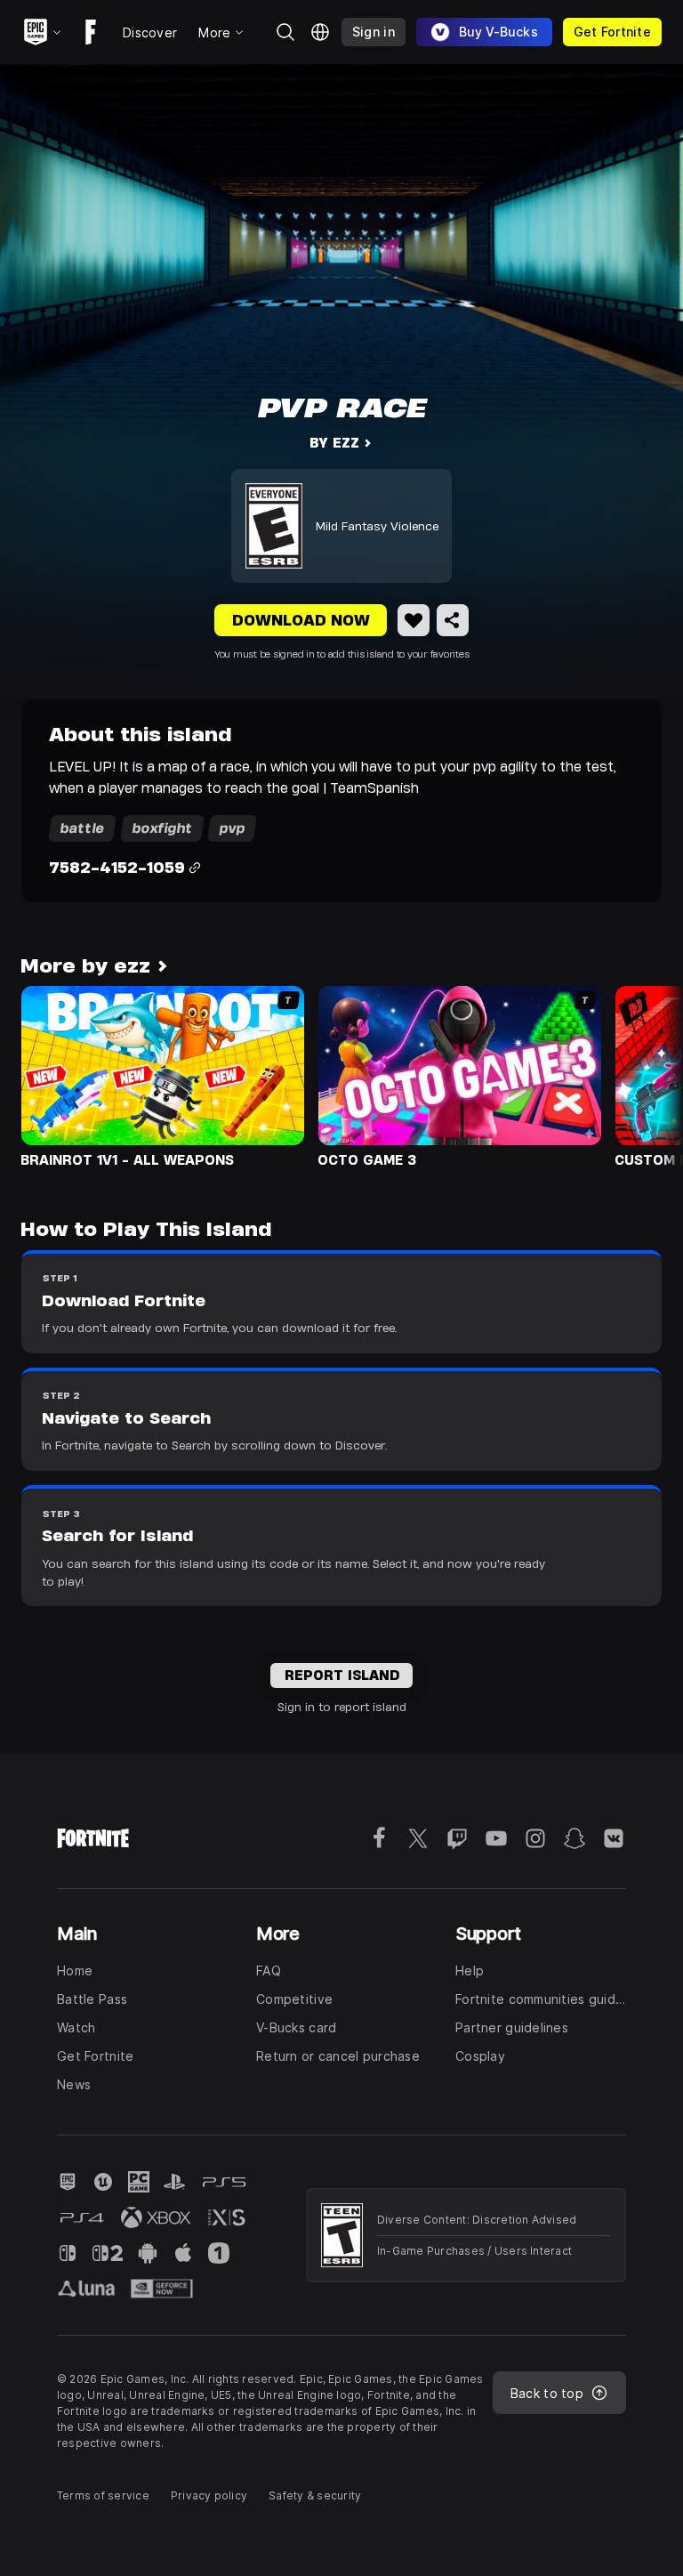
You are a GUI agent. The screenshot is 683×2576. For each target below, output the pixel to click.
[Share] (453, 620)
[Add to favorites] (414, 620)
